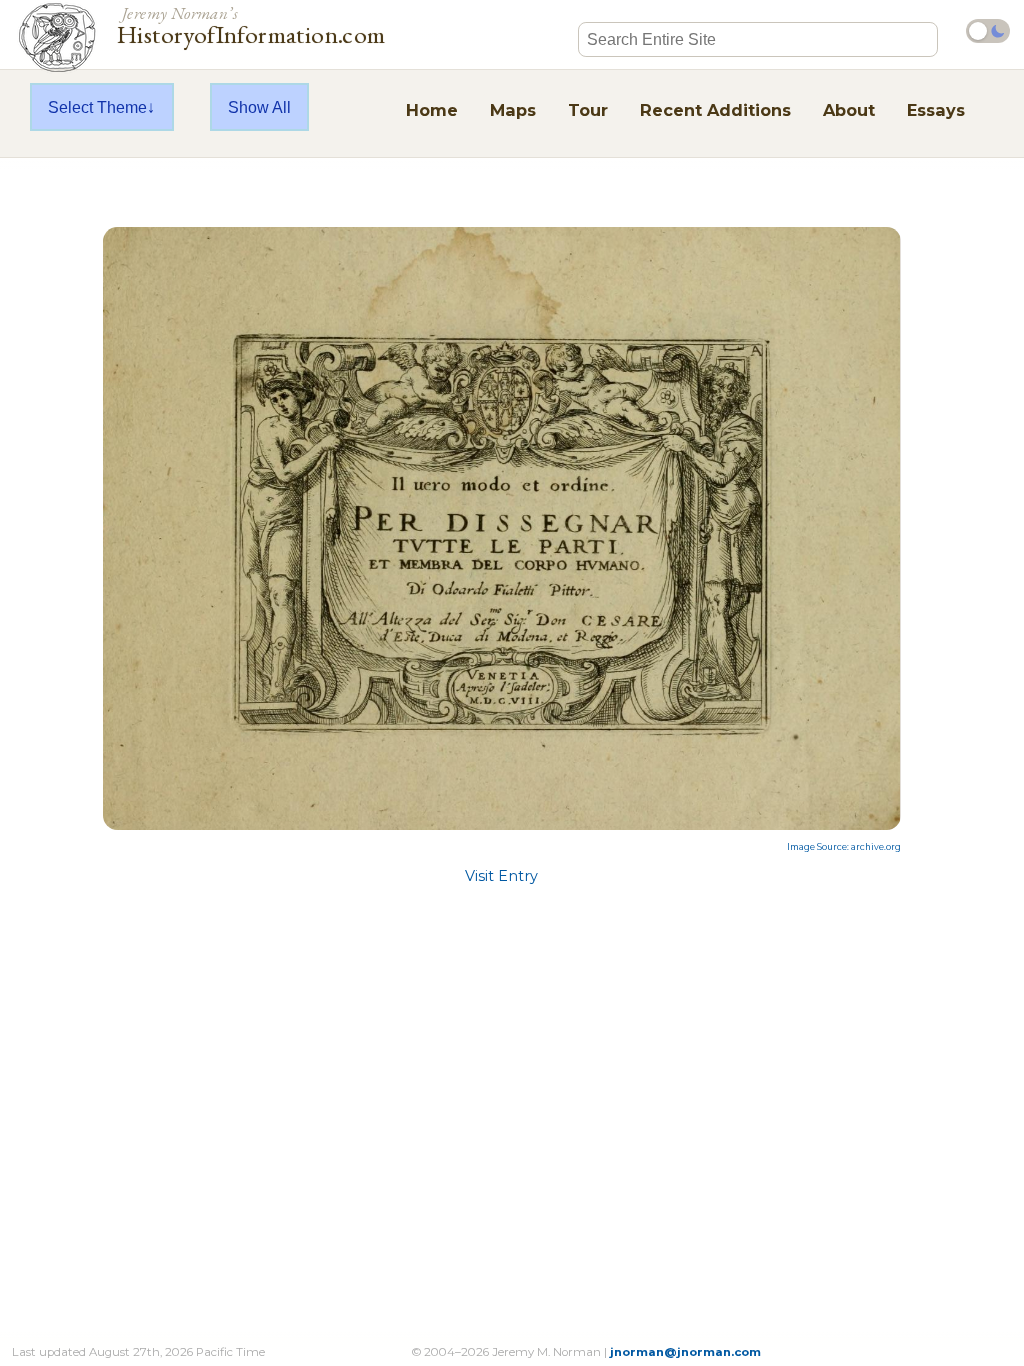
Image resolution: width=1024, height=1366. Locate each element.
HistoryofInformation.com (251, 24)
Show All (259, 107)
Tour (588, 110)
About (849, 110)
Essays (936, 110)
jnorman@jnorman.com (685, 1352)
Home (432, 110)
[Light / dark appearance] (988, 31)
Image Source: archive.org (844, 847)
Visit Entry (501, 876)
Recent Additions (715, 110)
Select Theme (97, 107)
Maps (513, 110)
